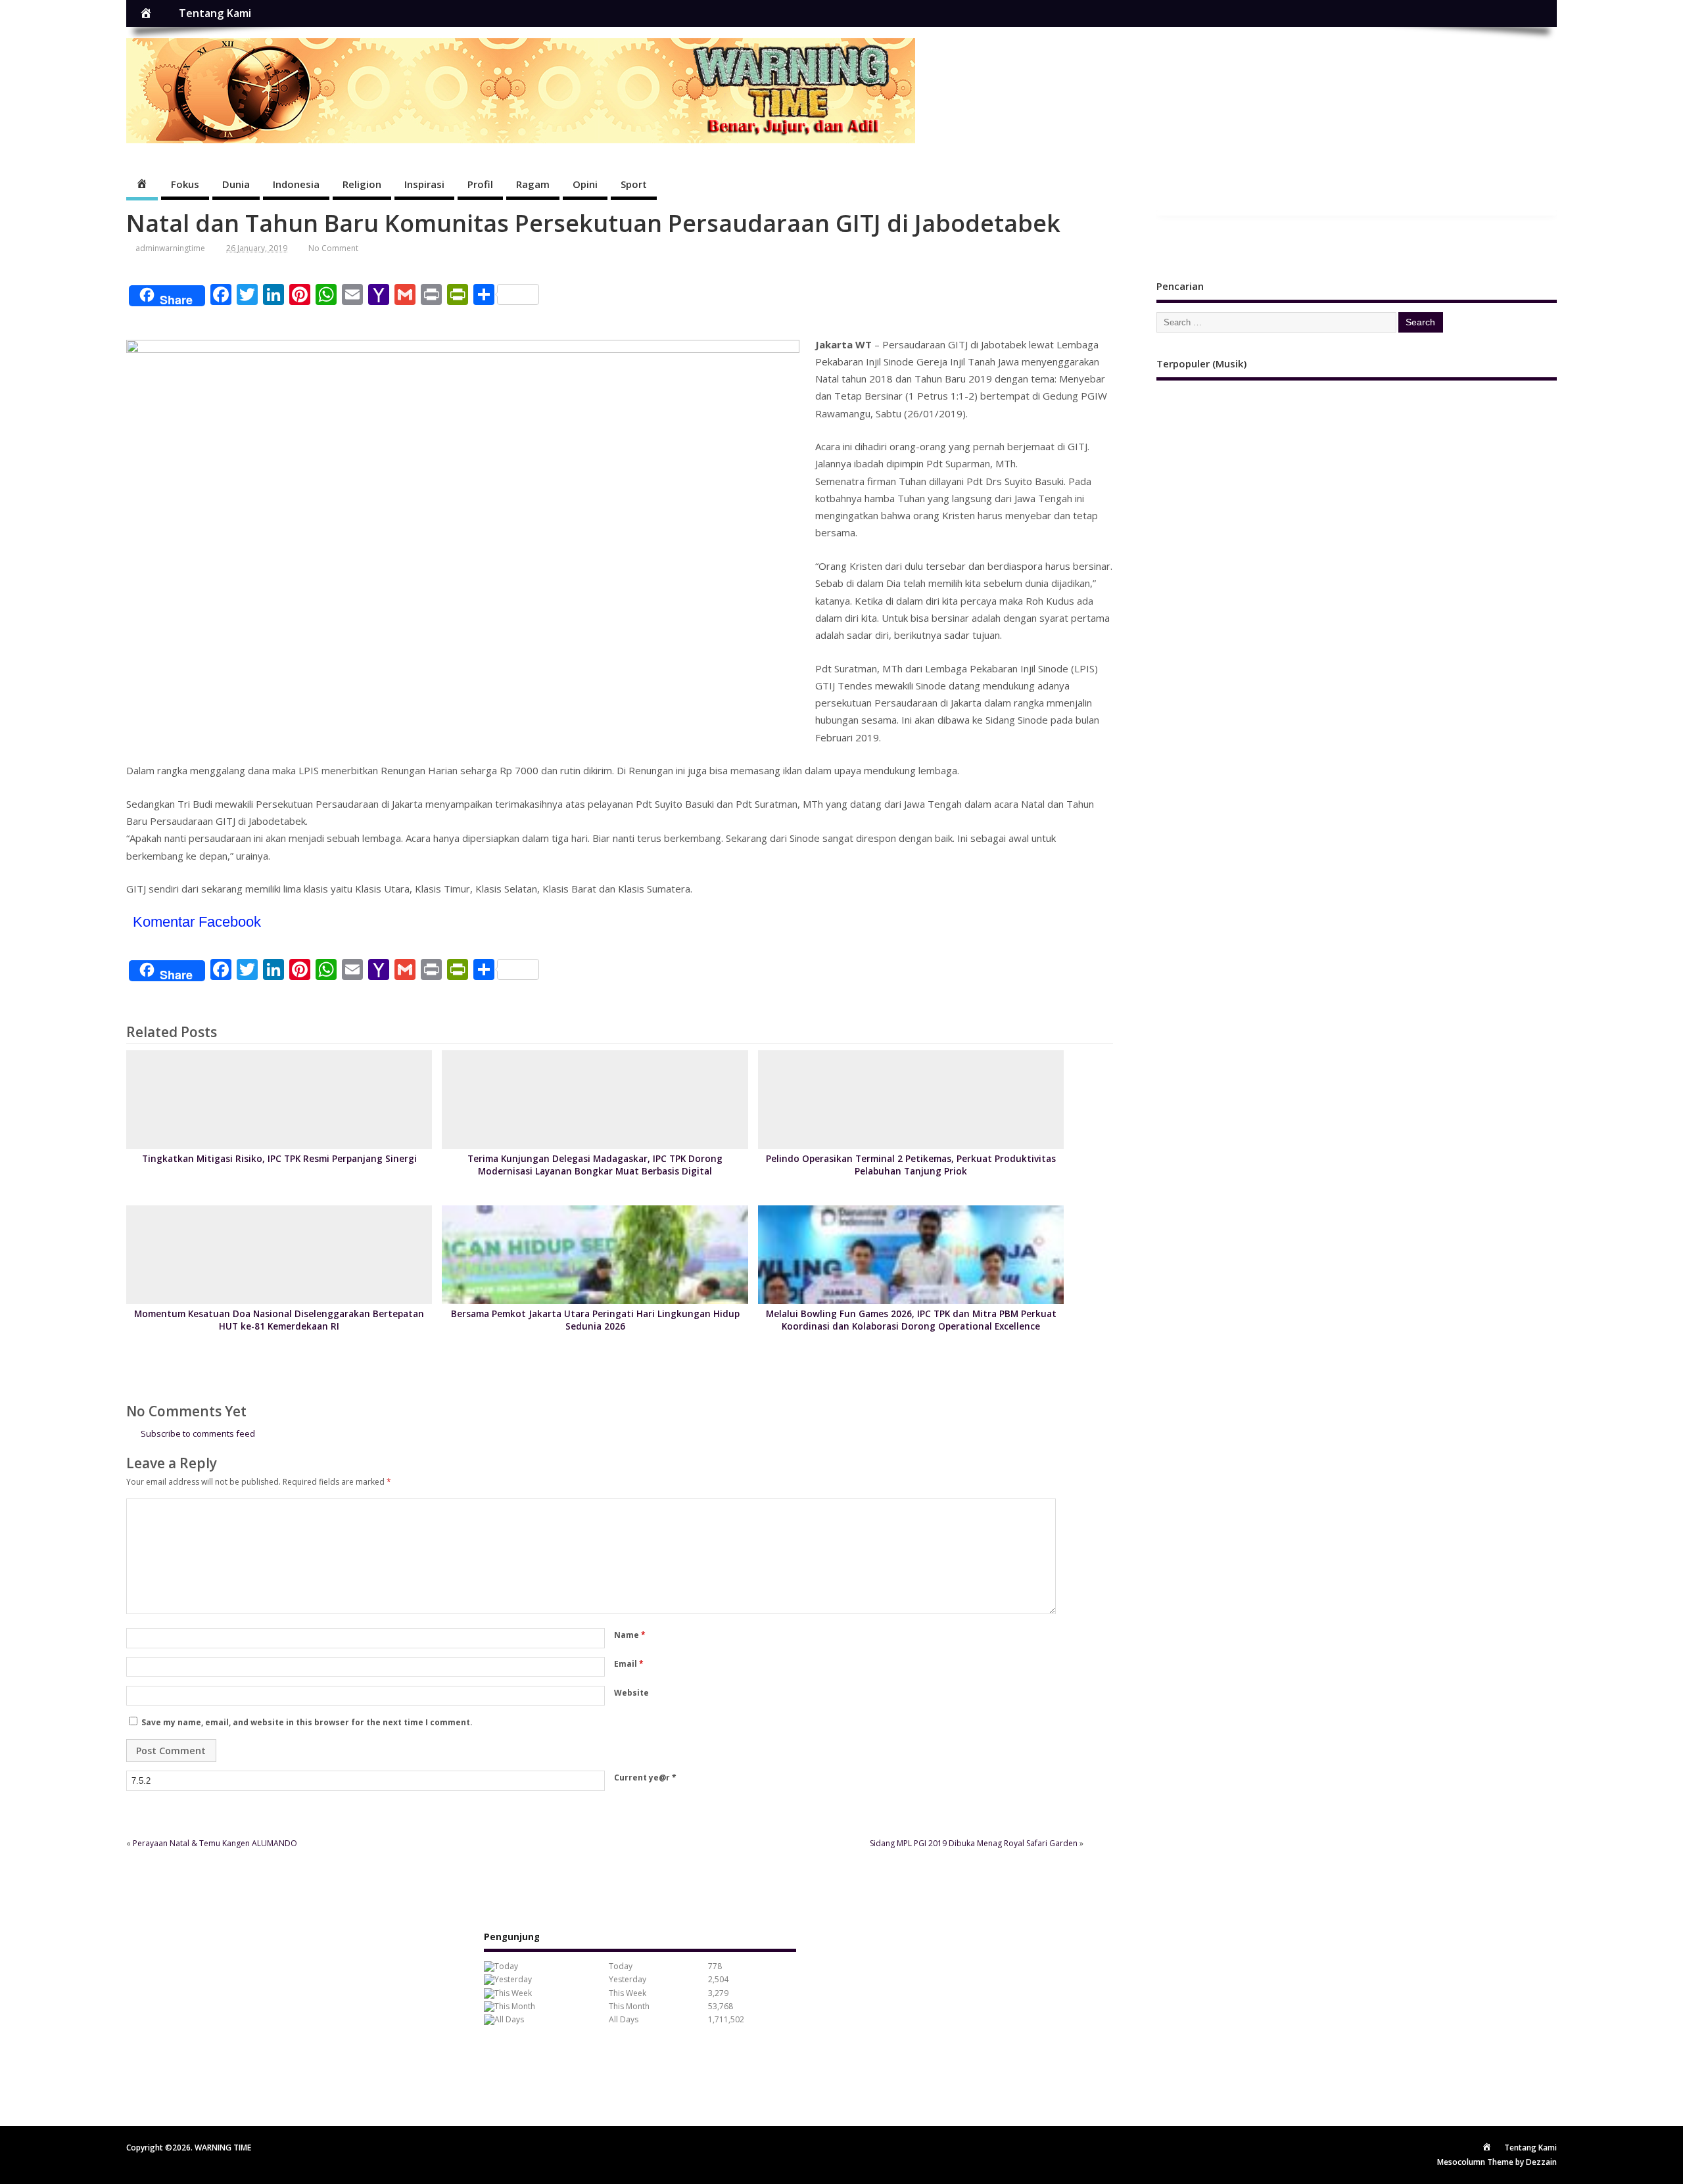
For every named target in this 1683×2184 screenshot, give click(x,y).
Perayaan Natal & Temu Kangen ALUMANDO (215, 1843)
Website (631, 1693)
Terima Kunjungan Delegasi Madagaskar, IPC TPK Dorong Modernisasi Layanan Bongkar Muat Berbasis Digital (595, 1165)
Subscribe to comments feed (198, 1433)
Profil (480, 184)
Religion (362, 184)
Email (629, 1664)
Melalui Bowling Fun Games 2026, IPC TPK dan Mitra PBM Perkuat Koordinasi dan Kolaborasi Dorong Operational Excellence (911, 1320)
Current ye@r (645, 1777)
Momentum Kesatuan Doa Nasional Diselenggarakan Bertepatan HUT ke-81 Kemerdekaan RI (279, 1320)
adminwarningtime (170, 248)
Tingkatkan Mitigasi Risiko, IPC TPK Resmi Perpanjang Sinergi (279, 1159)
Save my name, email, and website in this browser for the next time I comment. (307, 1722)
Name (630, 1635)
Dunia (236, 184)
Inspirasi (424, 184)
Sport (634, 184)
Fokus (185, 184)
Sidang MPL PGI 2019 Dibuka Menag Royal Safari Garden (974, 1843)
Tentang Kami (215, 13)
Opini (585, 184)
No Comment (333, 248)
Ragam (533, 184)
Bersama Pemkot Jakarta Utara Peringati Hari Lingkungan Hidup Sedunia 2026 (595, 1320)
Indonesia (296, 184)
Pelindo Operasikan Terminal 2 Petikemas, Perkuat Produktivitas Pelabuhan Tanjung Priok (911, 1165)
